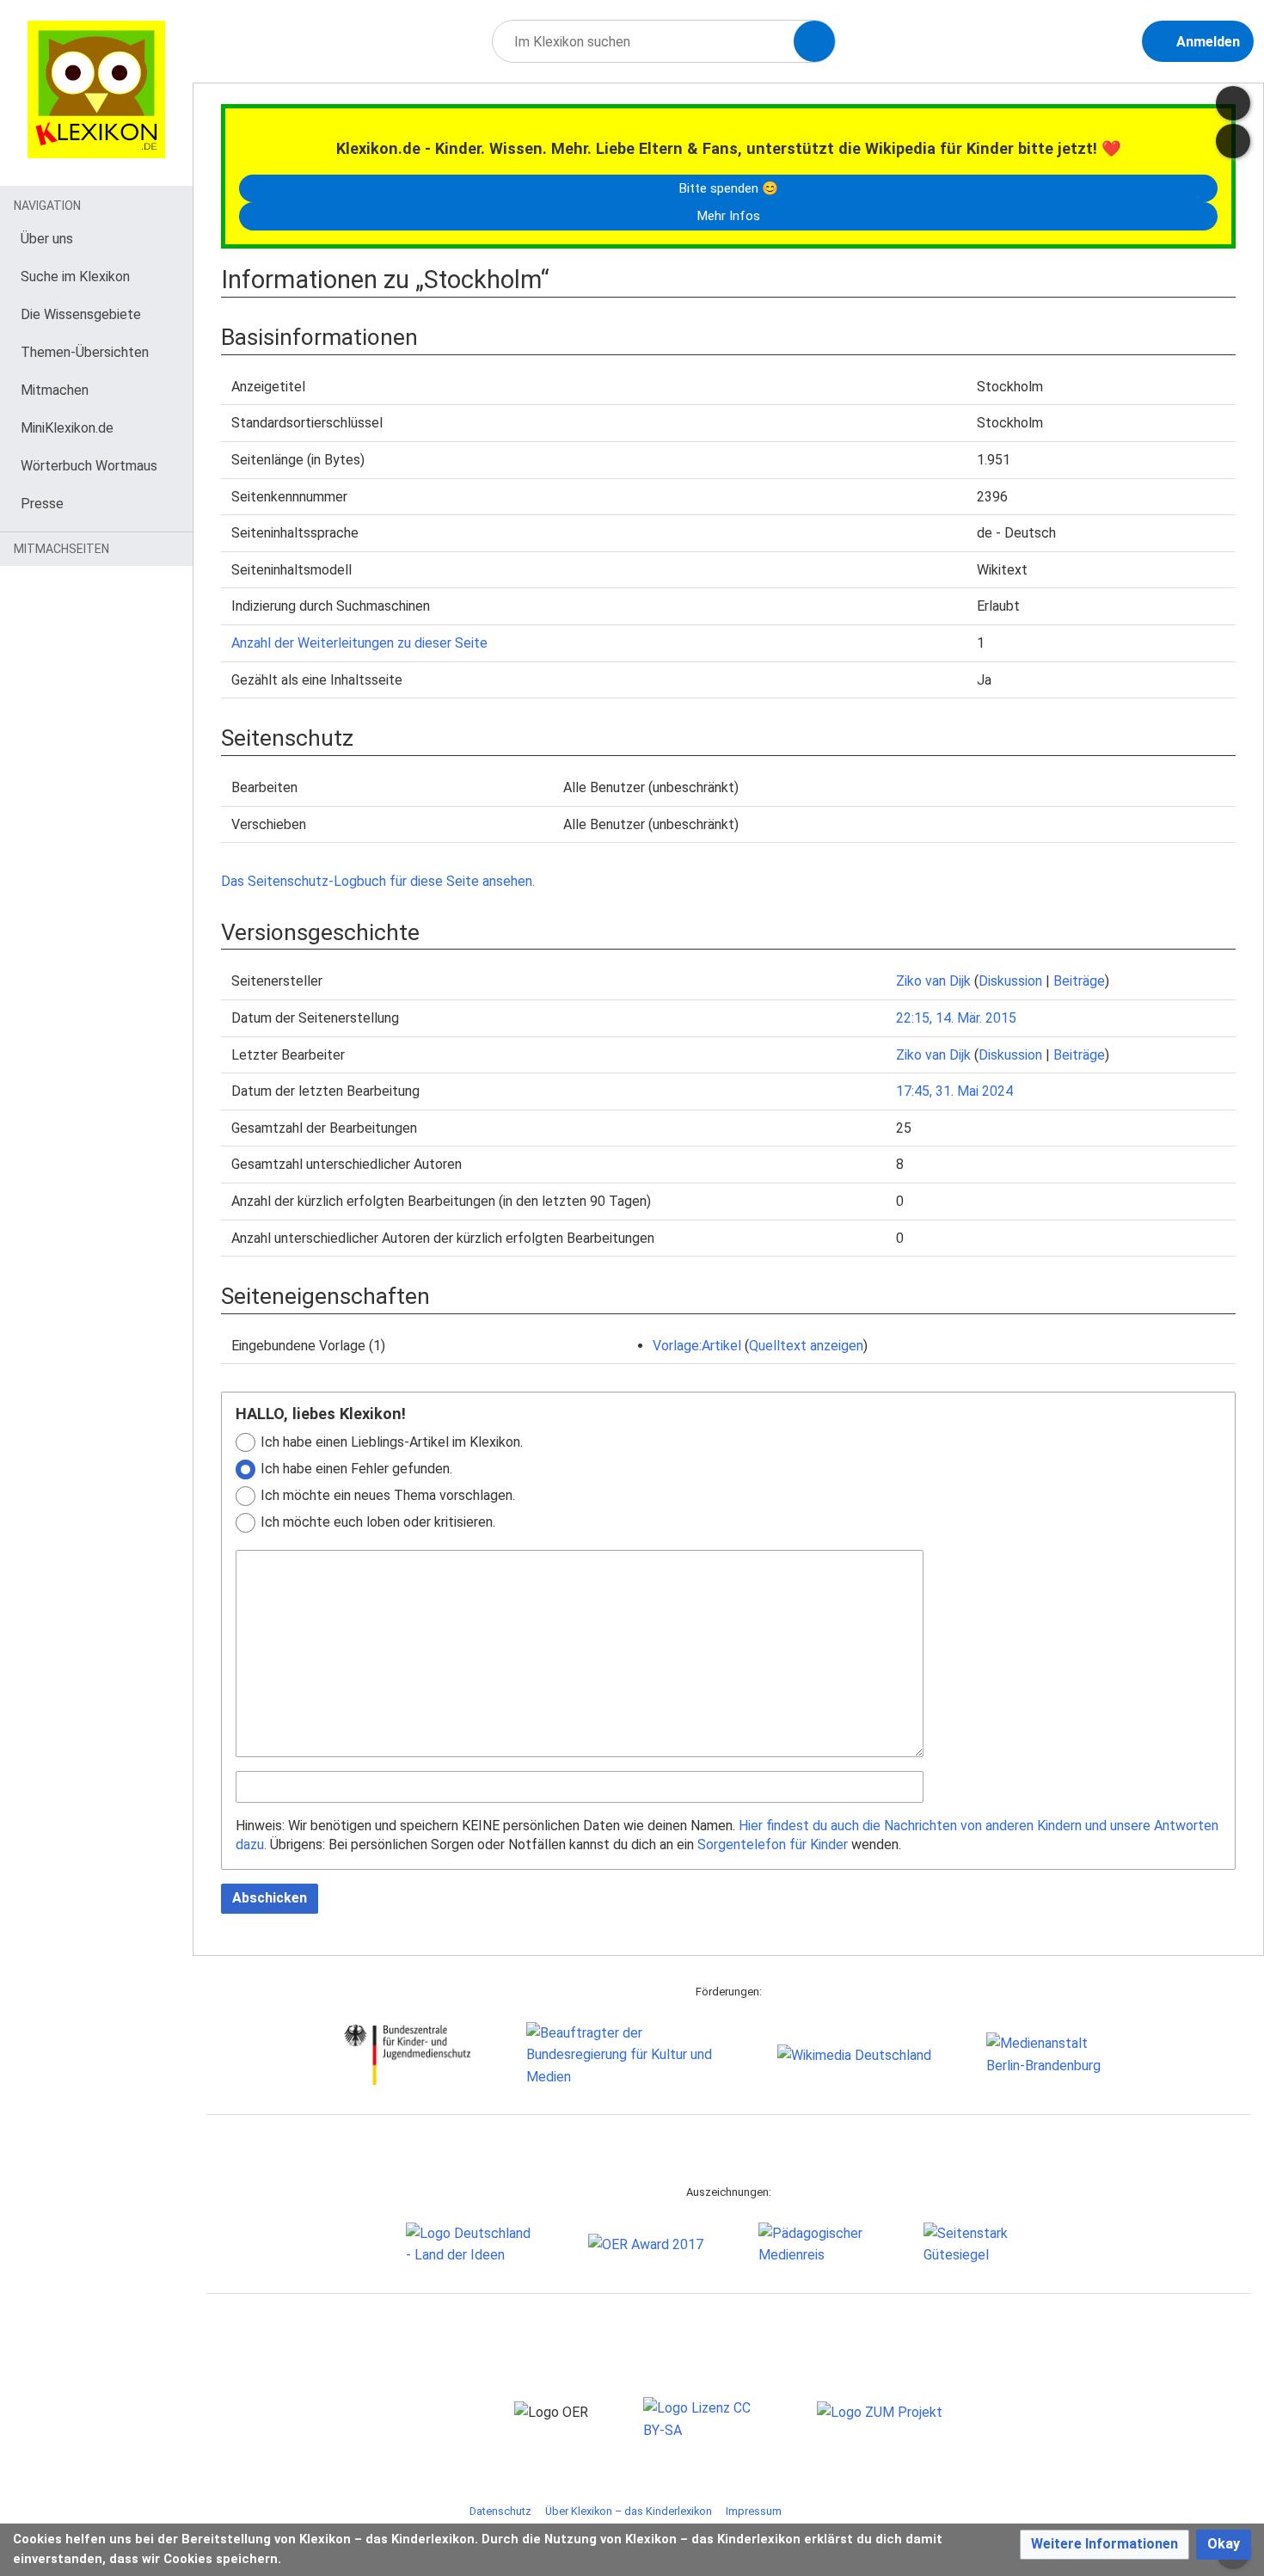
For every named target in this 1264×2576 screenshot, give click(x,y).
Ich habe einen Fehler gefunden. (356, 1469)
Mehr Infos (728, 216)
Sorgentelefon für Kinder (773, 1844)
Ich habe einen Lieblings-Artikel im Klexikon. (392, 1442)
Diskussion (1010, 981)
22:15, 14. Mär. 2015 (956, 1018)
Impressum (754, 2511)
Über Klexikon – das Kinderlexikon (629, 2511)
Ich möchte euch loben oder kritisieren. (378, 1522)
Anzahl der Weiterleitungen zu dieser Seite (359, 643)
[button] (1104, 2545)
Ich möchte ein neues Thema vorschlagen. (388, 1495)
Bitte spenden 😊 (728, 188)
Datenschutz (500, 2511)
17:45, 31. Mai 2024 (954, 1091)
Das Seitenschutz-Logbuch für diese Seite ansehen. (378, 881)
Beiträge (1079, 981)
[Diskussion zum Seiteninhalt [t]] (1233, 103)
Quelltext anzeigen (806, 1346)
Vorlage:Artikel (697, 1346)
